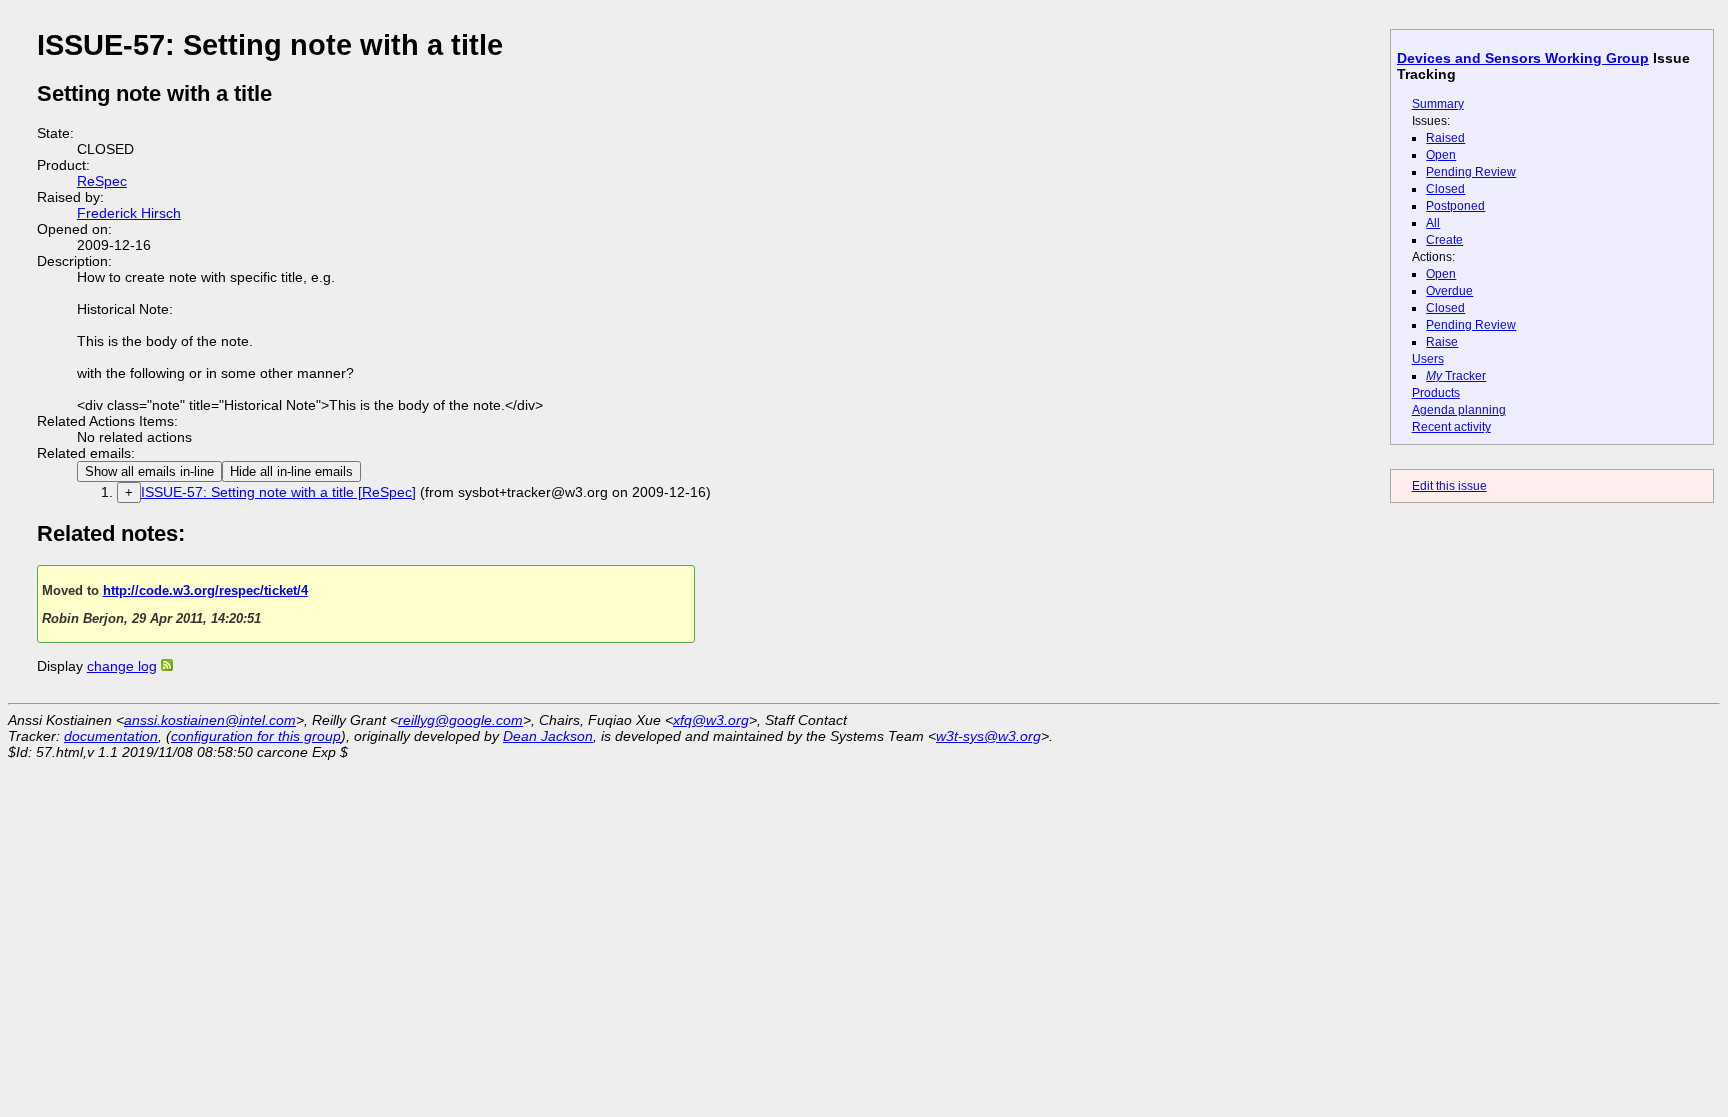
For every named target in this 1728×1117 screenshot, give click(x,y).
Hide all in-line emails (291, 471)
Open (1441, 155)
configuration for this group (256, 736)
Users (1428, 359)
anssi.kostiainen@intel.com (210, 720)
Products (1436, 393)
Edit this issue (1449, 486)
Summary (1438, 104)
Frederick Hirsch (129, 213)
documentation (111, 736)
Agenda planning (1459, 410)
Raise (1442, 342)
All (1433, 223)
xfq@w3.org (711, 720)
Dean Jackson (548, 736)
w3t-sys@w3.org (988, 736)
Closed (1445, 189)
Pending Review (1471, 172)
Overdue (1449, 291)
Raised (1445, 138)
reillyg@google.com (460, 720)
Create (1444, 240)
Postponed (1455, 206)
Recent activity (1451, 427)
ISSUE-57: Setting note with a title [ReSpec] (278, 492)
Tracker (1456, 376)
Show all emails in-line (149, 471)
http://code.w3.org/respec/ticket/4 (205, 590)
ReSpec (102, 181)
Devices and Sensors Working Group (1523, 58)
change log (122, 666)
